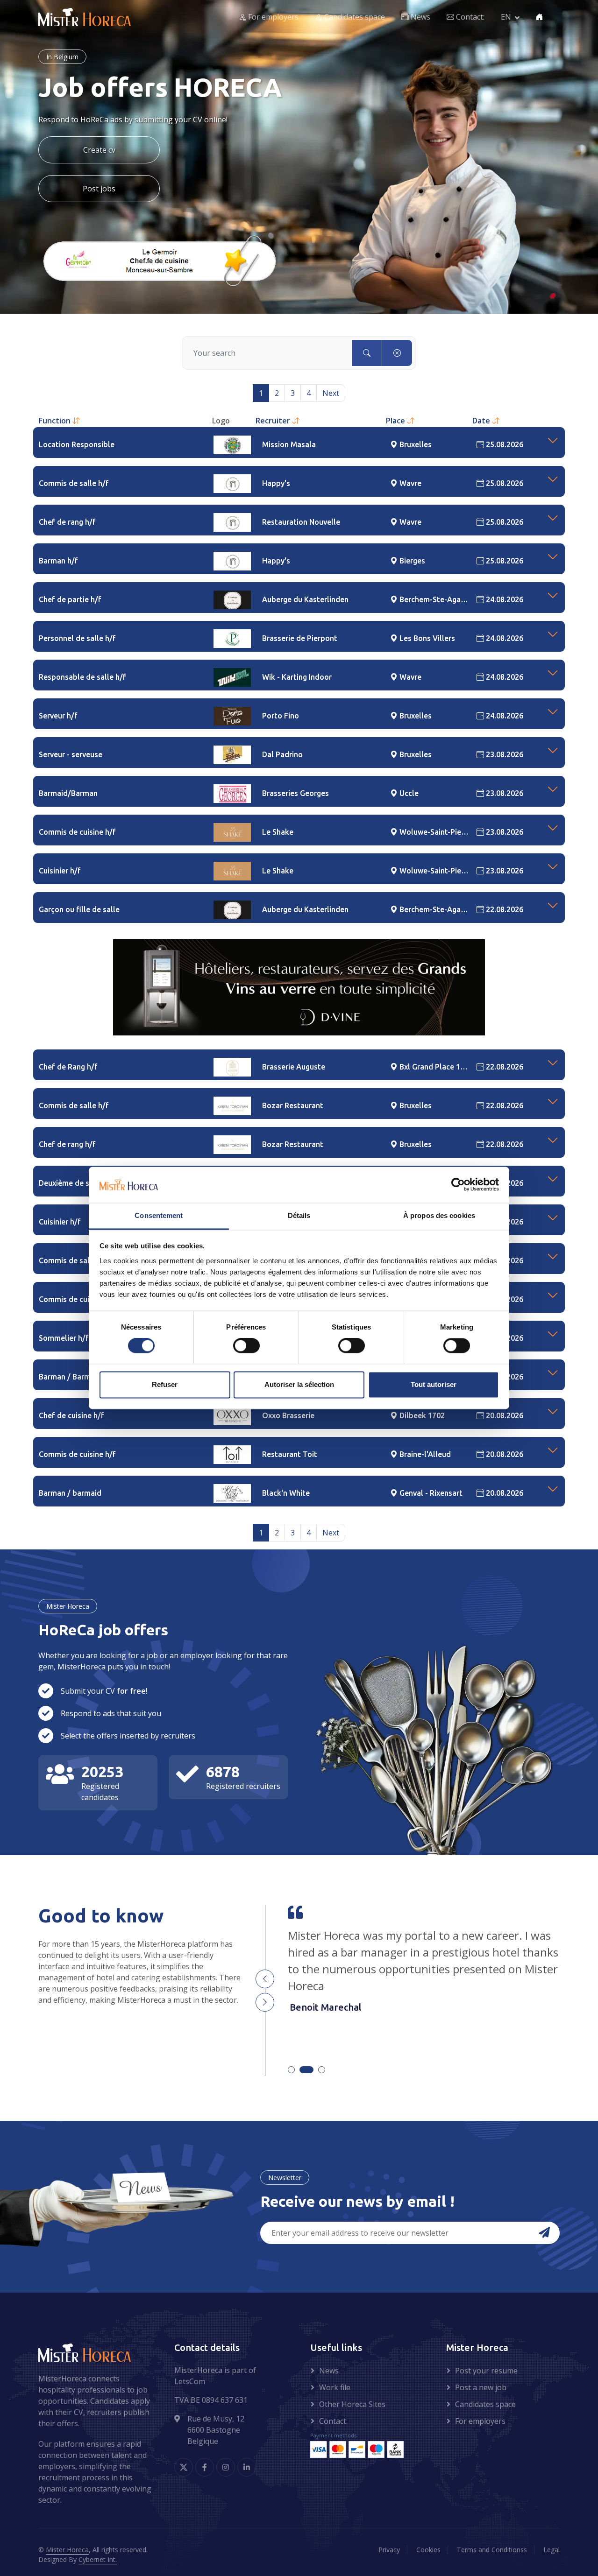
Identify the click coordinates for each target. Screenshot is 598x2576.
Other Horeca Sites (352, 2404)
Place (396, 421)
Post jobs (99, 189)
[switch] (246, 1346)
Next (331, 393)
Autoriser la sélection (299, 1384)
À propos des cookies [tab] (439, 1215)
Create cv (99, 150)
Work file (335, 2387)
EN (506, 17)
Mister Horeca (67, 2550)
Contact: (469, 17)
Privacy (389, 2550)
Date (482, 421)
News (420, 17)
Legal (552, 2550)
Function (56, 421)
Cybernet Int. (98, 2559)
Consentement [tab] (159, 1215)
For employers (272, 17)
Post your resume (486, 2371)
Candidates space (354, 17)
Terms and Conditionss (492, 2550)
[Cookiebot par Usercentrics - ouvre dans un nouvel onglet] (458, 1185)
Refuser (165, 1384)
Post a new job (481, 2387)
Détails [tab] (299, 1215)
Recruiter (274, 421)
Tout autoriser (434, 1384)
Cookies (428, 2550)
